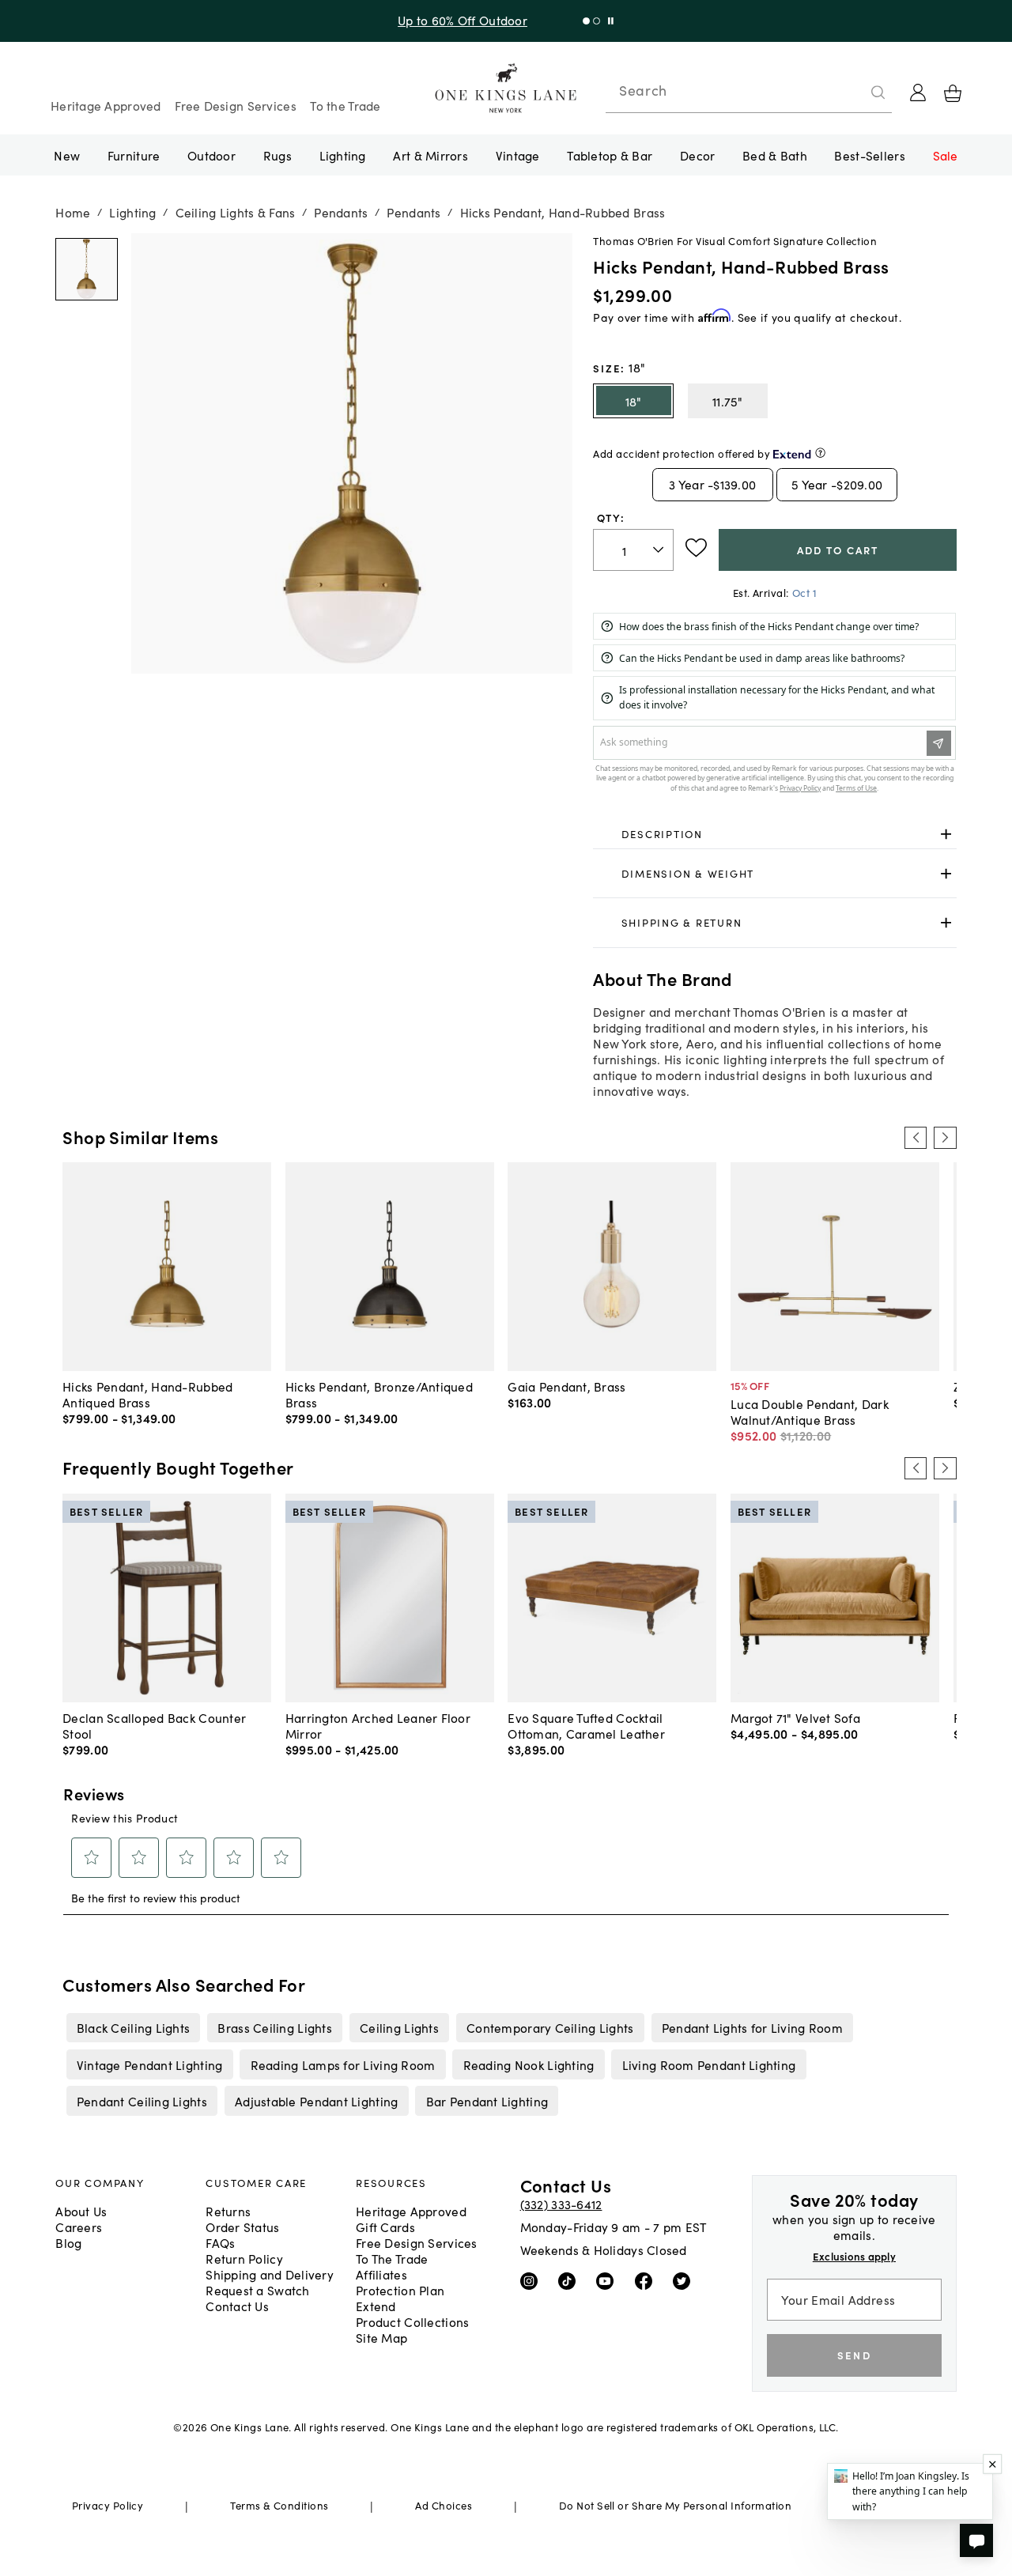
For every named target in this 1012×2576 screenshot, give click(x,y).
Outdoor (211, 155)
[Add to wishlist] (696, 548)
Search (643, 90)
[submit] (878, 93)
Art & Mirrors (430, 155)
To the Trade (345, 105)
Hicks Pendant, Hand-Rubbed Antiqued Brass (147, 1394)
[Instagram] (532, 2280)
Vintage (518, 155)
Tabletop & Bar (610, 155)
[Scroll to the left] (916, 1138)
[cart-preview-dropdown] (953, 93)
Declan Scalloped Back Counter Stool (154, 1725)
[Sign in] (918, 93)
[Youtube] (608, 2280)
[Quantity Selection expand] (660, 550)
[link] (774, 835)
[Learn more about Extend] (820, 453)
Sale (946, 155)
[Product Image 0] (86, 270)
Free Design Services (236, 105)
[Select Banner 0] (586, 21)
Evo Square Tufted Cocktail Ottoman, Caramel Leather (586, 1725)
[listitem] (133, 2027)
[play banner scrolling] (611, 21)
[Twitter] (685, 2280)
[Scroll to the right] (945, 1138)
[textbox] (633, 550)
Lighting (343, 155)
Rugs (278, 155)
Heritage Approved (106, 105)
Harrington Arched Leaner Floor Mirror (378, 1725)
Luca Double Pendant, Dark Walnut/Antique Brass (810, 1411)
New (67, 155)
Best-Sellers (869, 155)
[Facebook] (647, 2280)
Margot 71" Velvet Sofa (795, 1717)
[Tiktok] (570, 2280)
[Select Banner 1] (597, 21)
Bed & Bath (775, 155)
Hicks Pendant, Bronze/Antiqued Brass (379, 1394)
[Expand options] (946, 835)
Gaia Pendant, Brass (566, 1386)
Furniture (134, 155)
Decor (697, 155)
